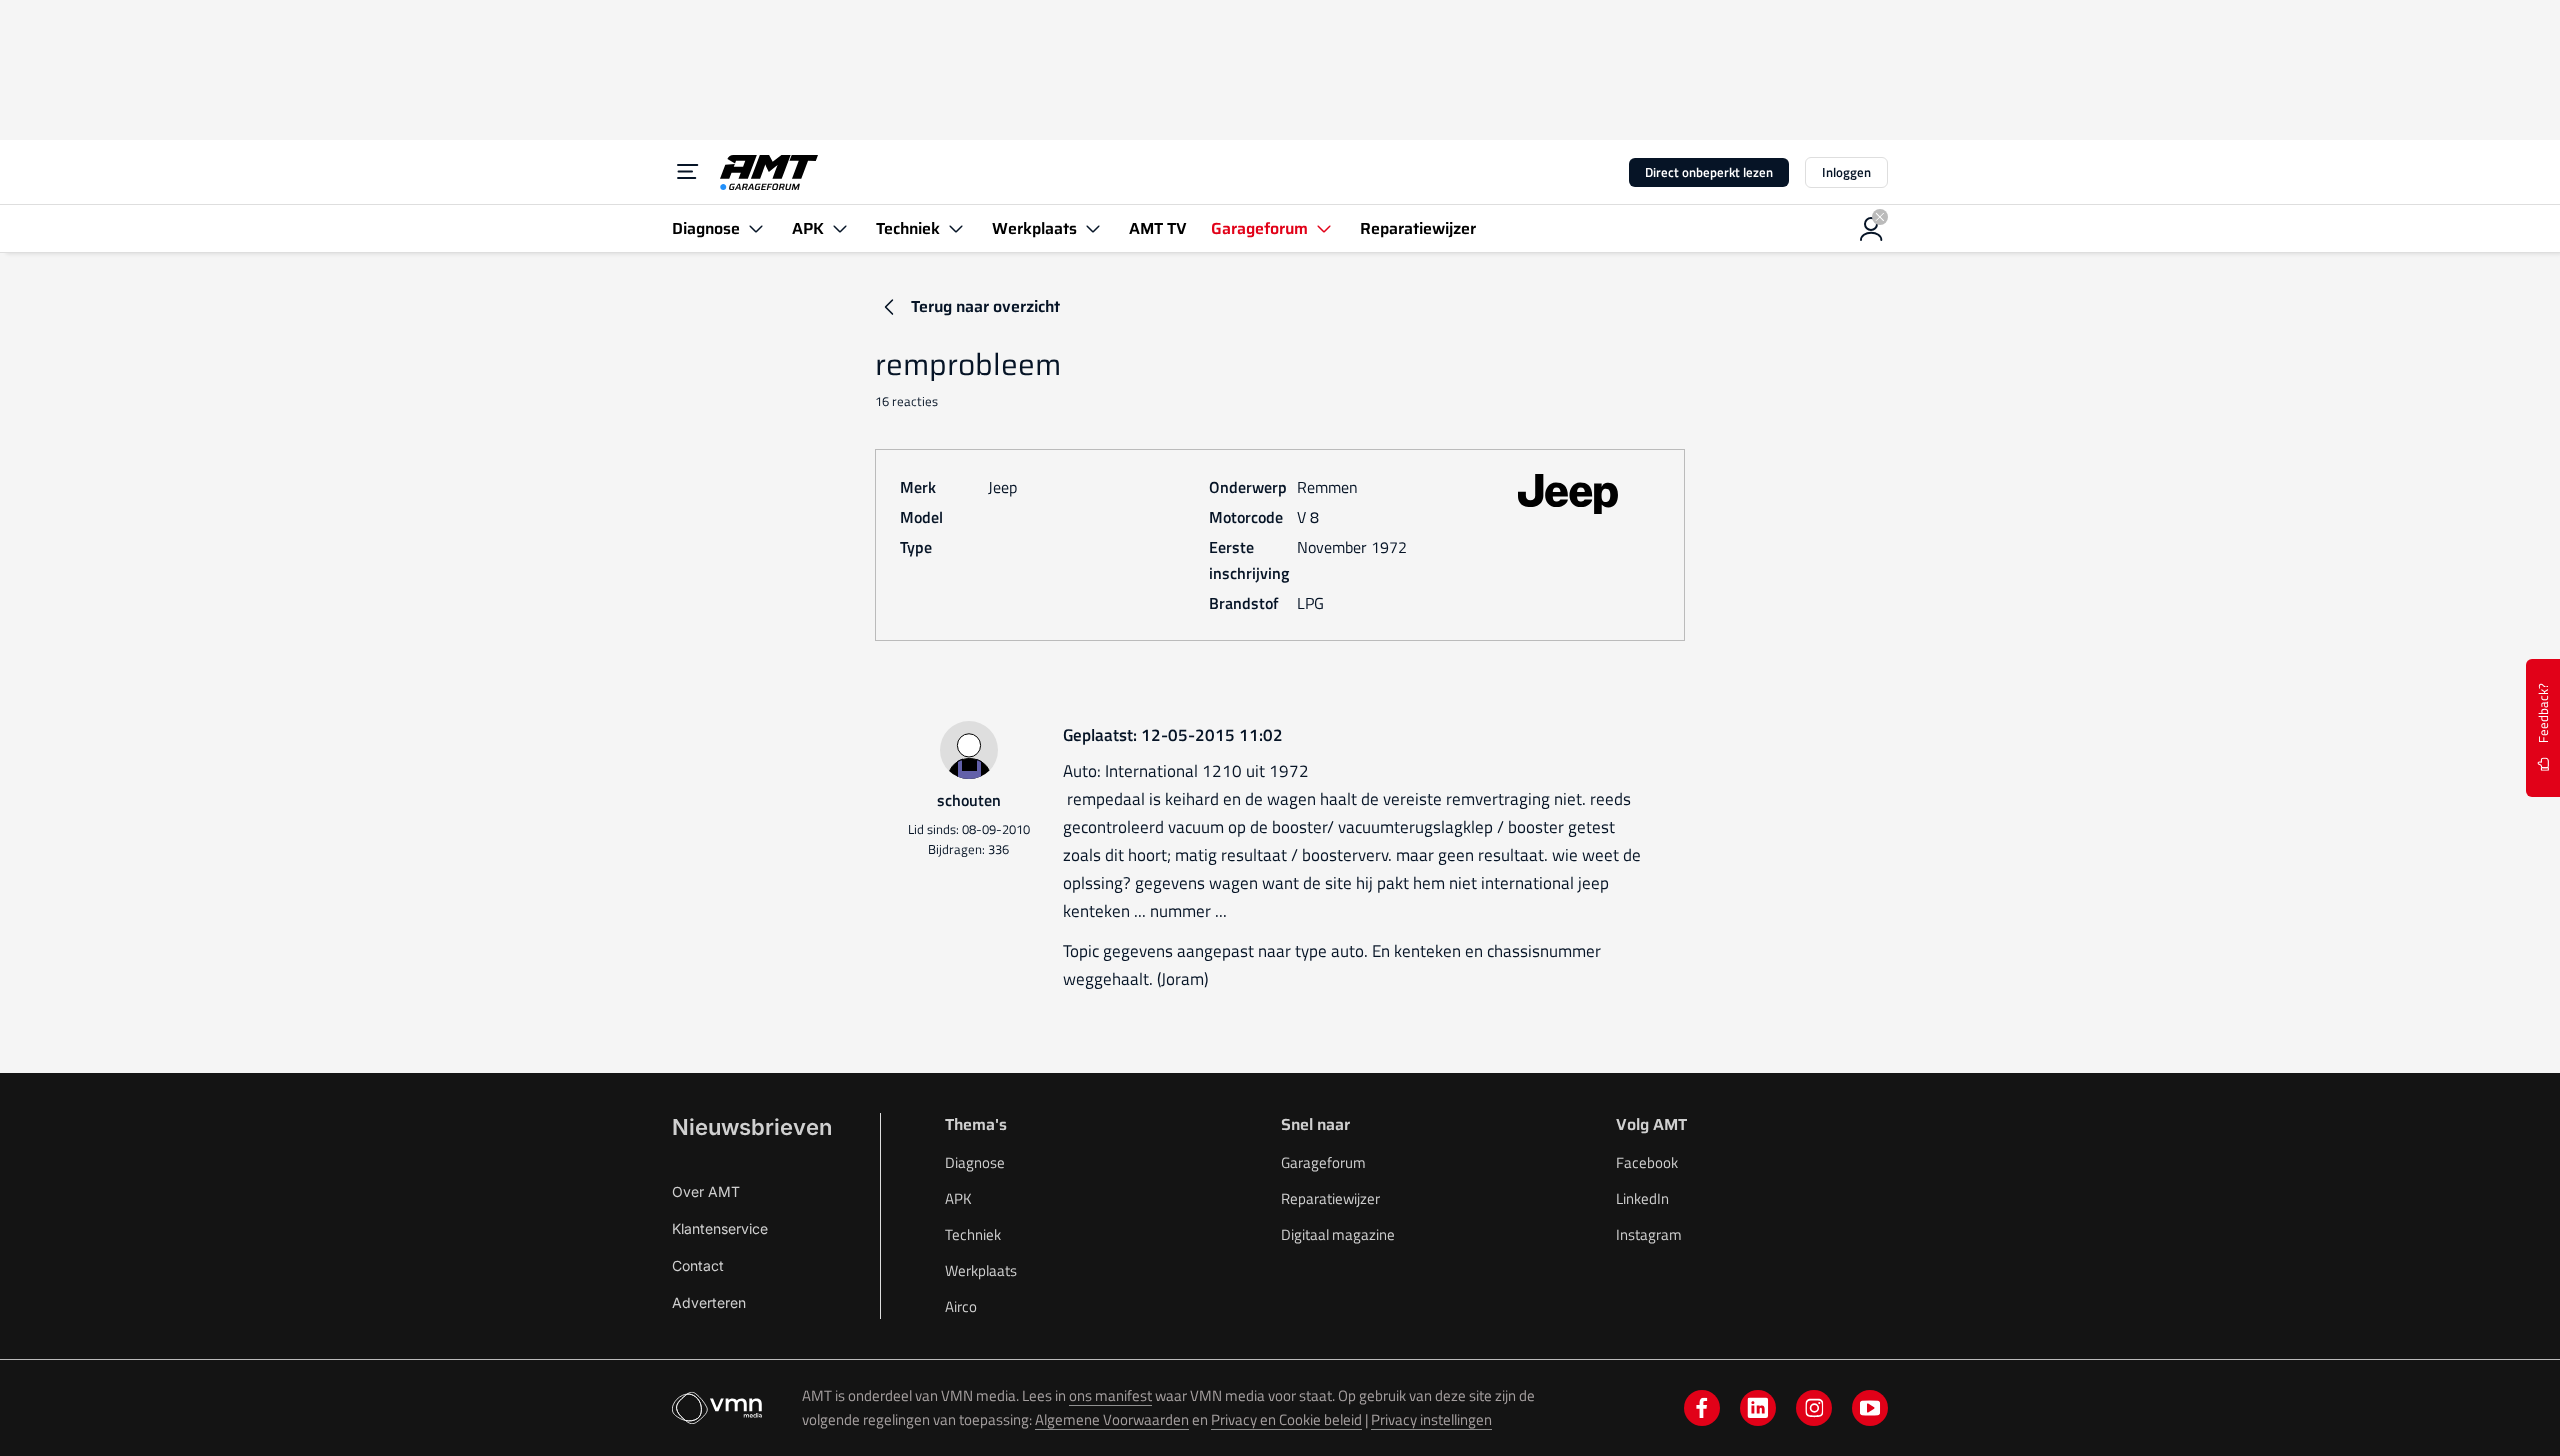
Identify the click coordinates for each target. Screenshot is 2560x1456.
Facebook (1647, 1162)
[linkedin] (1758, 1408)
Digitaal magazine (1338, 1234)
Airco (961, 1306)
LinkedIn (1642, 1198)
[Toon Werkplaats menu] (1093, 228)
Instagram (1649, 1234)
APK (958, 1198)
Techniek (973, 1234)
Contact (698, 1265)
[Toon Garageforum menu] (1324, 228)
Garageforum (1323, 1162)
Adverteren (709, 1302)
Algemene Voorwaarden (1112, 1419)
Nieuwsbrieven (752, 1127)
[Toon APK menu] (840, 228)
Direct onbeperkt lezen (1709, 172)
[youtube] (1870, 1408)
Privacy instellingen (1431, 1419)
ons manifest (1110, 1395)
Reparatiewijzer (1330, 1198)
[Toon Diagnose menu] (756, 228)
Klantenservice (720, 1228)
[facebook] (1702, 1408)
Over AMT (706, 1191)
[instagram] (1814, 1408)
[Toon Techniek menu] (956, 228)
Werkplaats (981, 1270)
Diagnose (975, 1162)
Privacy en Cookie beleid (1286, 1419)
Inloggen (1846, 172)
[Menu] (688, 172)
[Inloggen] (1872, 229)
